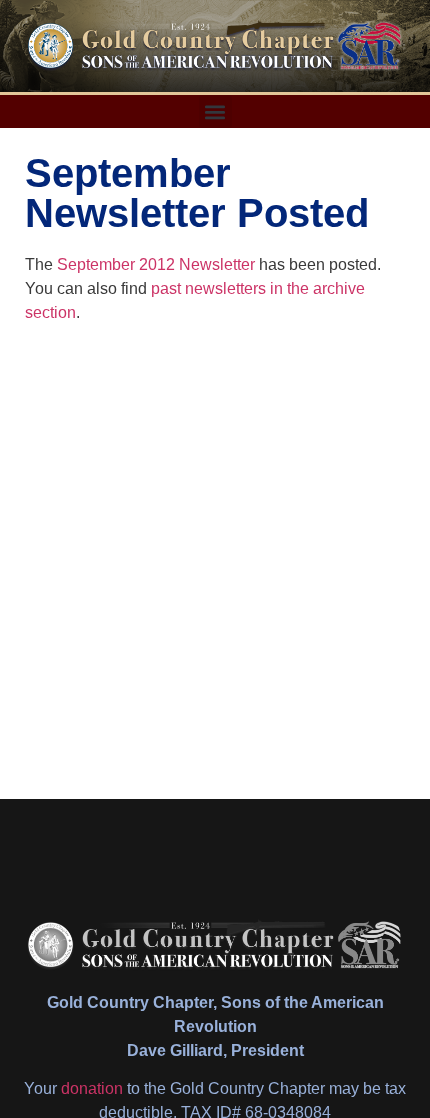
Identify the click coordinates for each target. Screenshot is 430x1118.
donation (92, 1088)
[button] (215, 111)
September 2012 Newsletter (156, 264)
